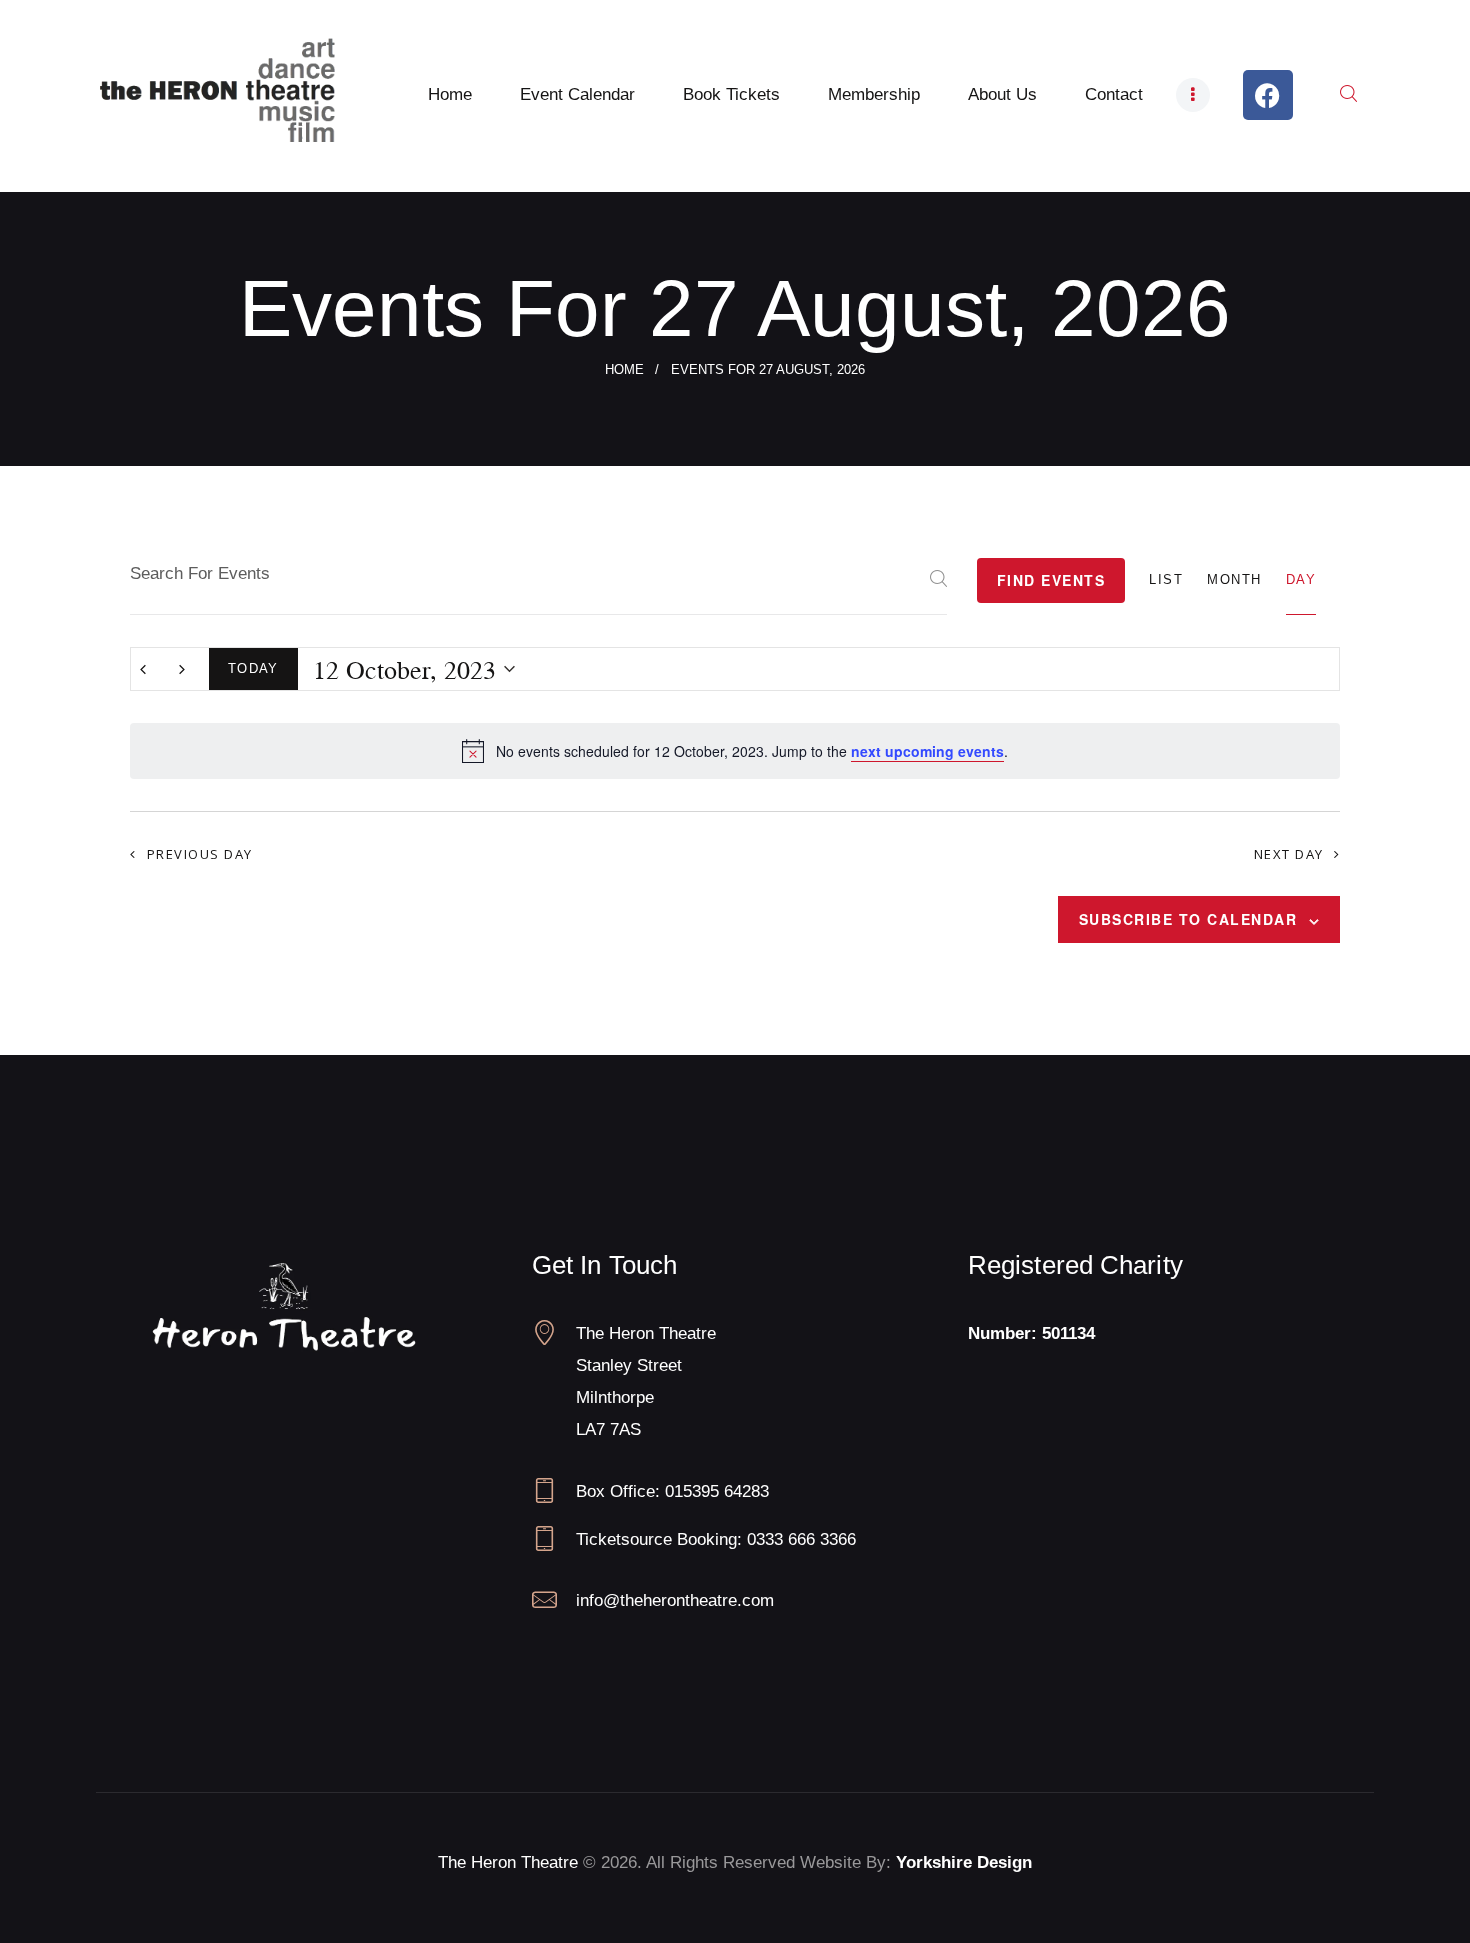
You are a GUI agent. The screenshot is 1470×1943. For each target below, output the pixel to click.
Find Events (1051, 580)
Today (253, 668)
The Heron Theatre (508, 1862)
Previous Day (200, 854)
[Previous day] (143, 669)
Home (624, 369)
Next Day (1289, 854)
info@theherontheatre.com (675, 1600)
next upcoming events (927, 751)
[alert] (735, 751)
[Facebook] (1268, 95)
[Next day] (182, 669)
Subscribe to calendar (1188, 919)
